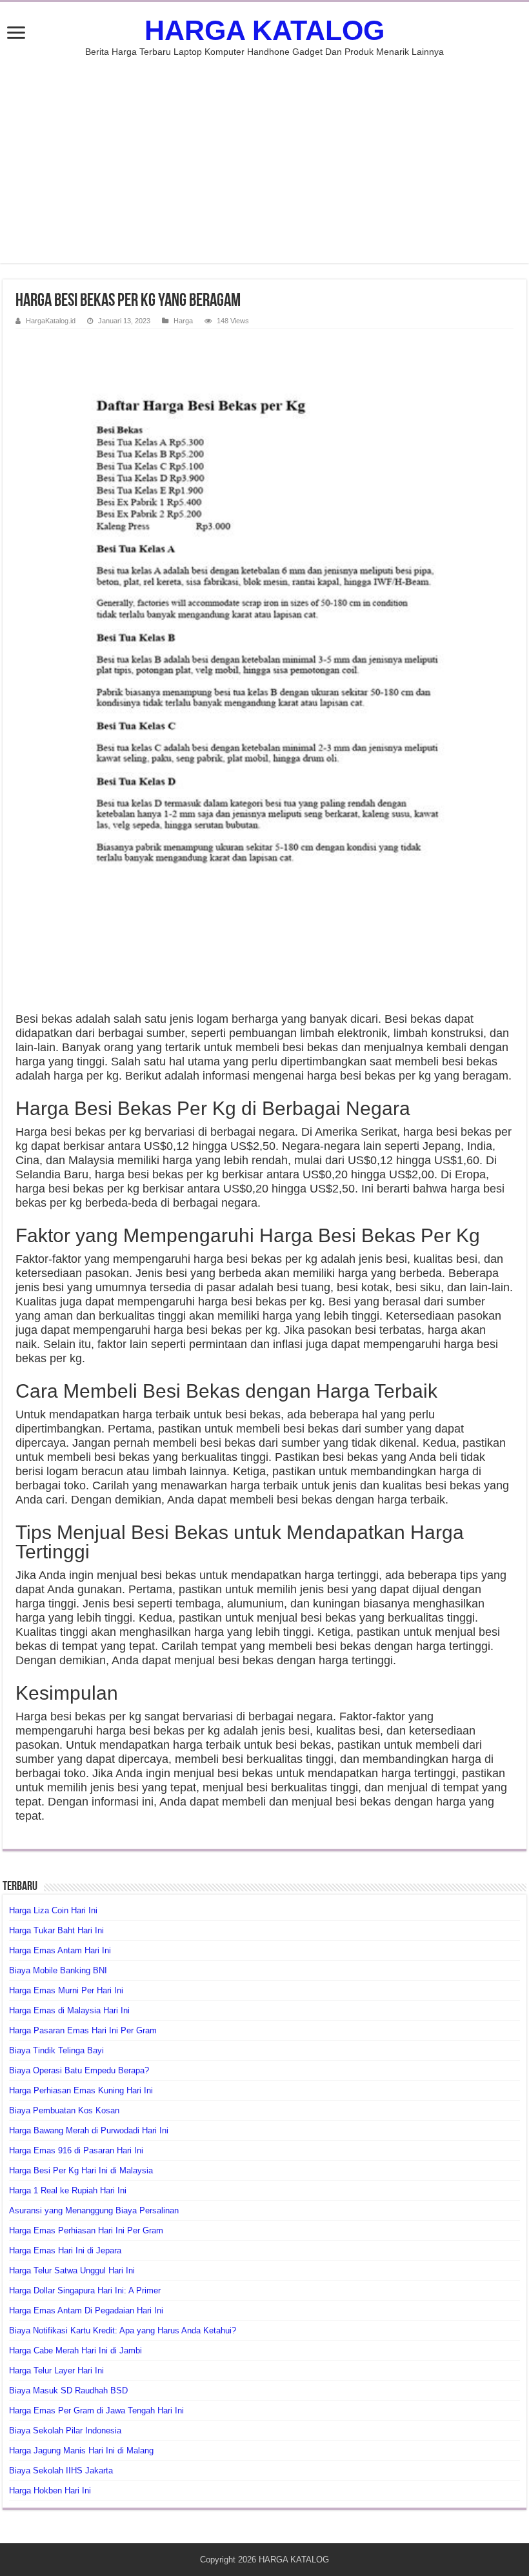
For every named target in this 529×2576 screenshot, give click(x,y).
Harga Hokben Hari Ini (50, 2490)
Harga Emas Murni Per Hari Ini (66, 1990)
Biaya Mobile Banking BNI (58, 1970)
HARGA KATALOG (264, 30)
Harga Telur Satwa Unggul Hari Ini (72, 2270)
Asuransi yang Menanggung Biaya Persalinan (94, 2210)
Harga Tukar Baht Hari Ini (56, 1930)
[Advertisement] (264, 154)
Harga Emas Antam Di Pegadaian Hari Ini (86, 2310)
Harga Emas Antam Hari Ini (60, 1950)
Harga (183, 321)
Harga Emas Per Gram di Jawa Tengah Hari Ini (96, 2410)
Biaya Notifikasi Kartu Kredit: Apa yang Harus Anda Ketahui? (123, 2330)
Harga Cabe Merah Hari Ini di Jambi (75, 2350)
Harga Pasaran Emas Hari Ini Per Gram (83, 2030)
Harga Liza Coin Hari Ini (53, 1910)
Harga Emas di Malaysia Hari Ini (69, 2010)
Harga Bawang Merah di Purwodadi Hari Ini (89, 2130)
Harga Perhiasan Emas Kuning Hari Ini (81, 2090)
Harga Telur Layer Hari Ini (56, 2370)
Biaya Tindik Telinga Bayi (56, 2050)
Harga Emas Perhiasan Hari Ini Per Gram (86, 2230)
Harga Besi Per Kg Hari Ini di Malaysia (81, 2170)
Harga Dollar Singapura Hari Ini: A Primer (85, 2290)
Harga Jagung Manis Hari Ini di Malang (81, 2450)
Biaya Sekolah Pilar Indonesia (65, 2430)
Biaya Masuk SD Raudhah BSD (68, 2390)
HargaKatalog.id (51, 321)
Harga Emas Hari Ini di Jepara (65, 2250)
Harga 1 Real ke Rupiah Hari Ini (68, 2190)
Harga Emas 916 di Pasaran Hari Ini (76, 2150)
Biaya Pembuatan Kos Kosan (64, 2110)
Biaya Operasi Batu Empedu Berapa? (79, 2070)
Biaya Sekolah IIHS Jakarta (61, 2470)
